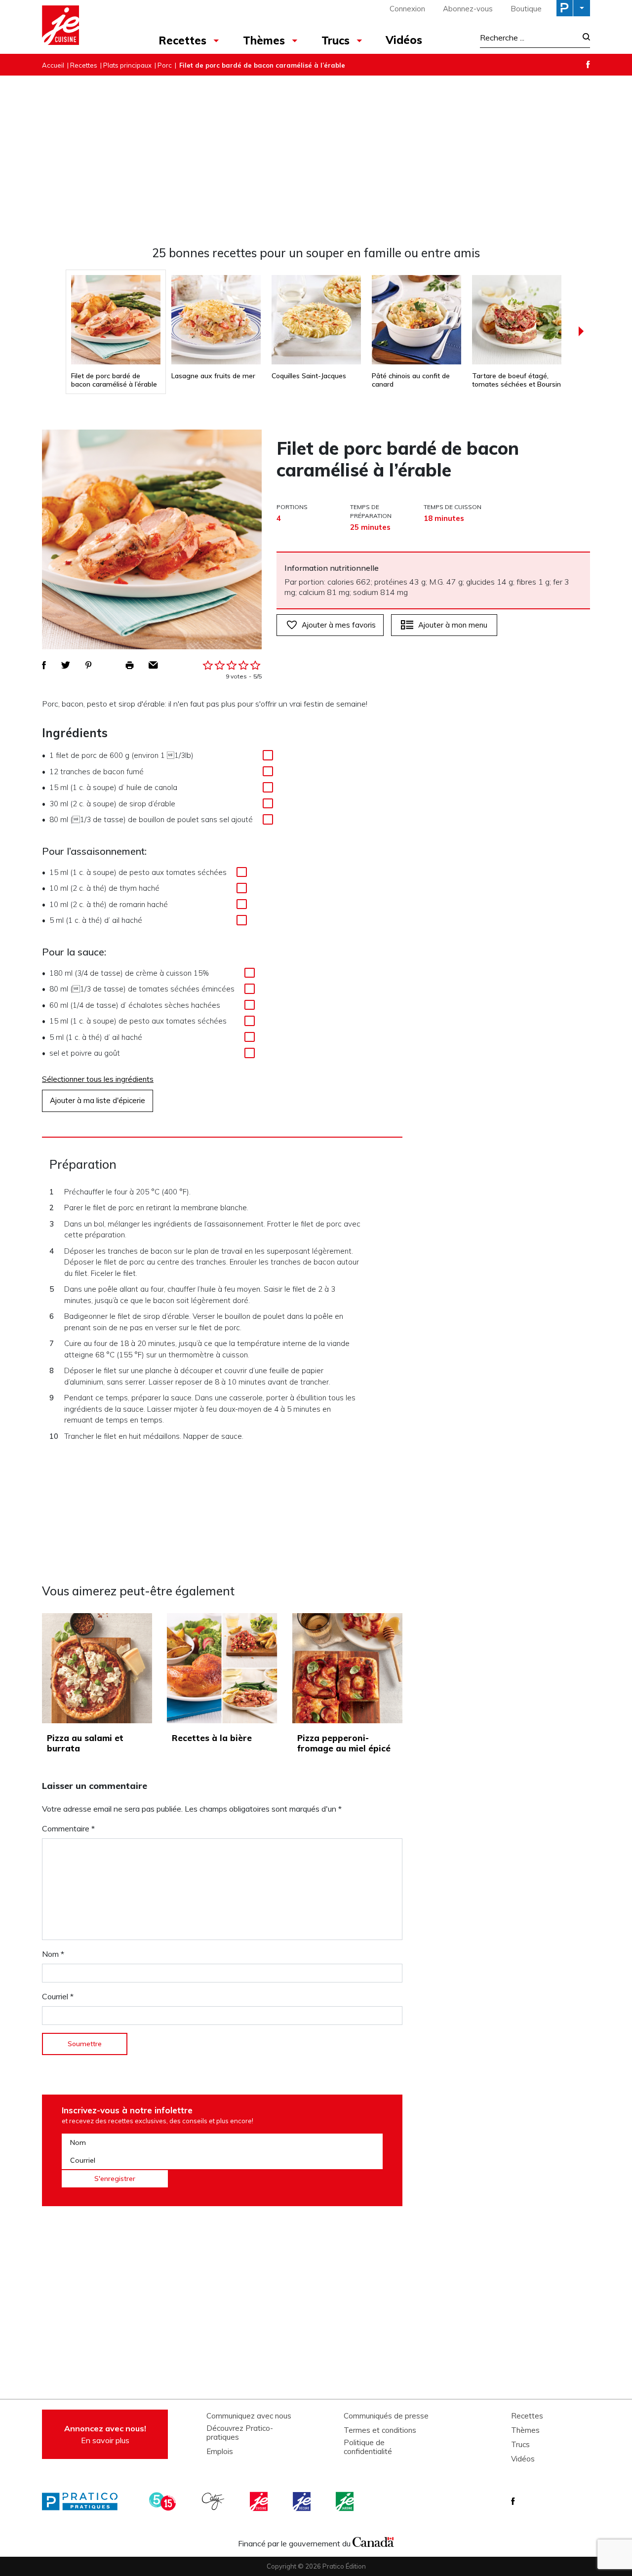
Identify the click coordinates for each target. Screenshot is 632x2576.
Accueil (53, 65)
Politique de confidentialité (368, 2447)
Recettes (182, 40)
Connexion (407, 9)
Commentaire (68, 1828)
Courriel (58, 1996)
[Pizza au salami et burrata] (97, 1668)
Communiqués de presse (386, 2416)
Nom (53, 1954)
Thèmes (264, 40)
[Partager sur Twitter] (66, 665)
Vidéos (404, 40)
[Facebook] (588, 64)
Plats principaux (127, 65)
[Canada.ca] (373, 2541)
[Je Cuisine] (85, 27)
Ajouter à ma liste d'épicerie (98, 1100)
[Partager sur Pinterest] (88, 665)
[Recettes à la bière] (222, 1668)
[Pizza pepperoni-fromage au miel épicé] (347, 1668)
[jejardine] (346, 2501)
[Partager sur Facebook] (44, 665)
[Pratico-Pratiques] (84, 2501)
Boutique (526, 9)
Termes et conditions (380, 2430)
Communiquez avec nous (249, 2416)
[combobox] (528, 38)
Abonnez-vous (468, 9)
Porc (165, 65)
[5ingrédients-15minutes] (164, 2501)
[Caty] (214, 2501)
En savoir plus (105, 2434)
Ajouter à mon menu (453, 625)
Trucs (336, 40)
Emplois (220, 2452)
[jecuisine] (260, 2501)
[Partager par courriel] (153, 665)
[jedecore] (303, 2501)
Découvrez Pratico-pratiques (240, 2433)
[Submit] (583, 38)
